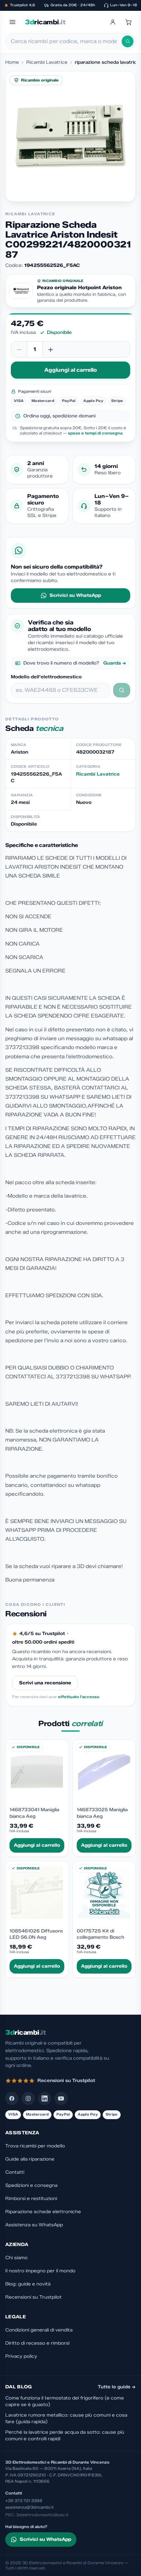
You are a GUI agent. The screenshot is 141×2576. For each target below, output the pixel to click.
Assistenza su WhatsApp (34, 2225)
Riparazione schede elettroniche (43, 2212)
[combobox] (66, 41)
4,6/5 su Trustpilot (42, 1634)
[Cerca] (128, 41)
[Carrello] (129, 22)
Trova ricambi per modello (35, 2146)
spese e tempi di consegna (95, 433)
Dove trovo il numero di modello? (75, 663)
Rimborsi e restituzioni (31, 2199)
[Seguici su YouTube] (61, 2098)
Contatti (15, 2172)
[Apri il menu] (12, 22)
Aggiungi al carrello (70, 370)
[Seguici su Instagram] (28, 2098)
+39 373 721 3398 (24, 2501)
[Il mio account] (113, 22)
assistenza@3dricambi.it (30, 2507)
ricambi (45, 22)
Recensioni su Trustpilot (33, 2297)
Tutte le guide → (117, 2387)
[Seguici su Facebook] (12, 2098)
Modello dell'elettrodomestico (46, 677)
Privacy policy (21, 2356)
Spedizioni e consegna (31, 2185)
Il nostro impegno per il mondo (40, 2271)
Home (12, 62)
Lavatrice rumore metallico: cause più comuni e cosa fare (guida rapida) (66, 2418)
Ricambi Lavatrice (47, 62)
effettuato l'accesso (79, 1697)
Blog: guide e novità (28, 2284)
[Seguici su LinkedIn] (45, 2098)
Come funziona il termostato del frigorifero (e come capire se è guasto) (65, 2401)
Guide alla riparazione (30, 2159)
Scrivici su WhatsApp (75, 595)
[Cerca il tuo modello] (122, 690)
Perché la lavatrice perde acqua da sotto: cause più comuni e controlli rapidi (65, 2435)
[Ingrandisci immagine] (70, 136)
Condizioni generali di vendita (39, 2330)
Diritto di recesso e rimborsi (37, 2343)
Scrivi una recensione (45, 1683)
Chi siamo (16, 2258)
